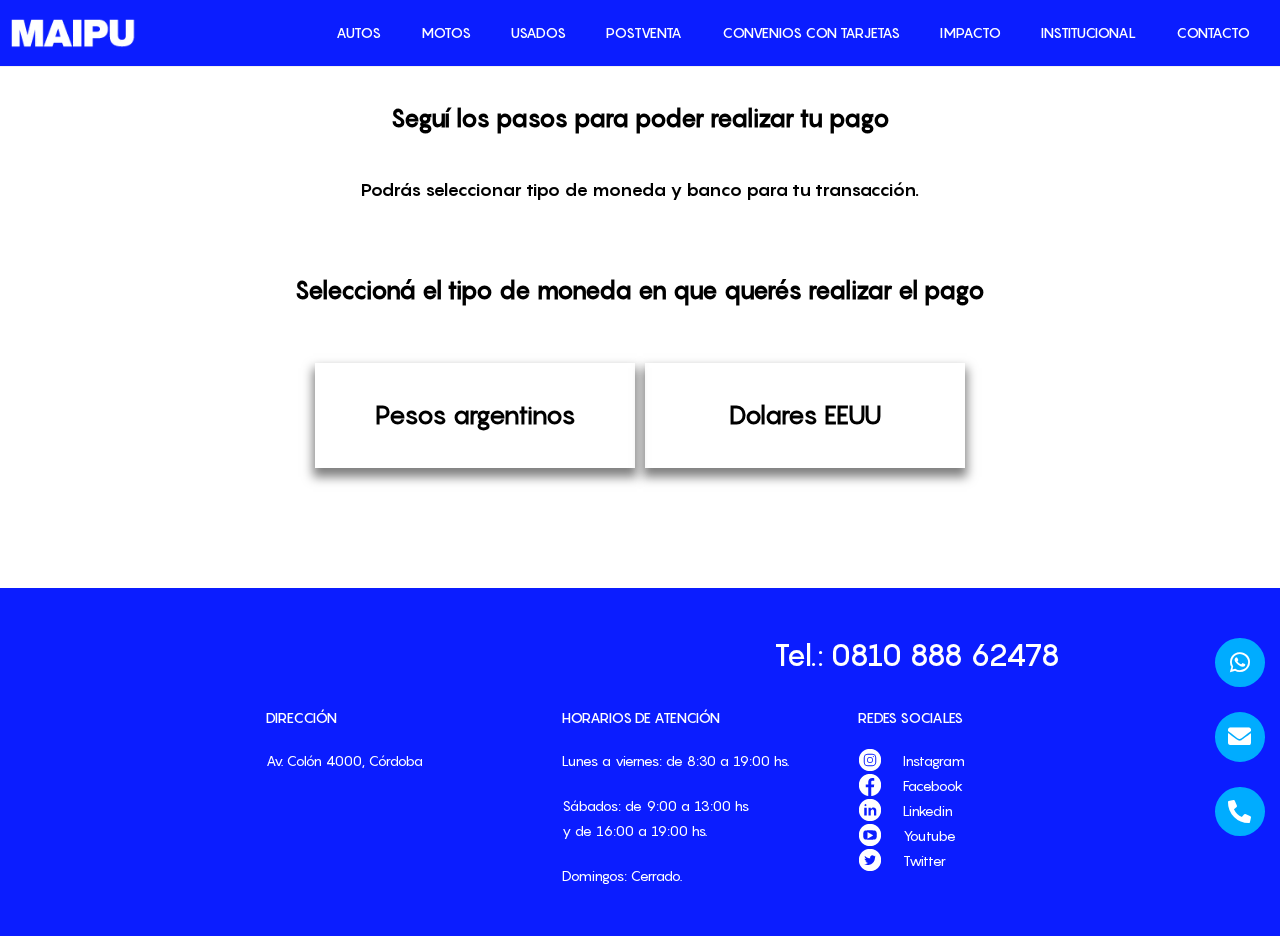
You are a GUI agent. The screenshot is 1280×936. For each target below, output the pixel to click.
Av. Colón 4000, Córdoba (344, 760)
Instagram (934, 760)
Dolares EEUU (805, 415)
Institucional (1088, 32)
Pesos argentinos (475, 415)
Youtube (929, 835)
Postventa (644, 32)
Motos (446, 32)
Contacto (1213, 32)
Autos (358, 32)
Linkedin (928, 810)
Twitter (924, 860)
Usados (538, 32)
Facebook (933, 785)
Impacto (970, 32)
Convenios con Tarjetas (811, 32)
